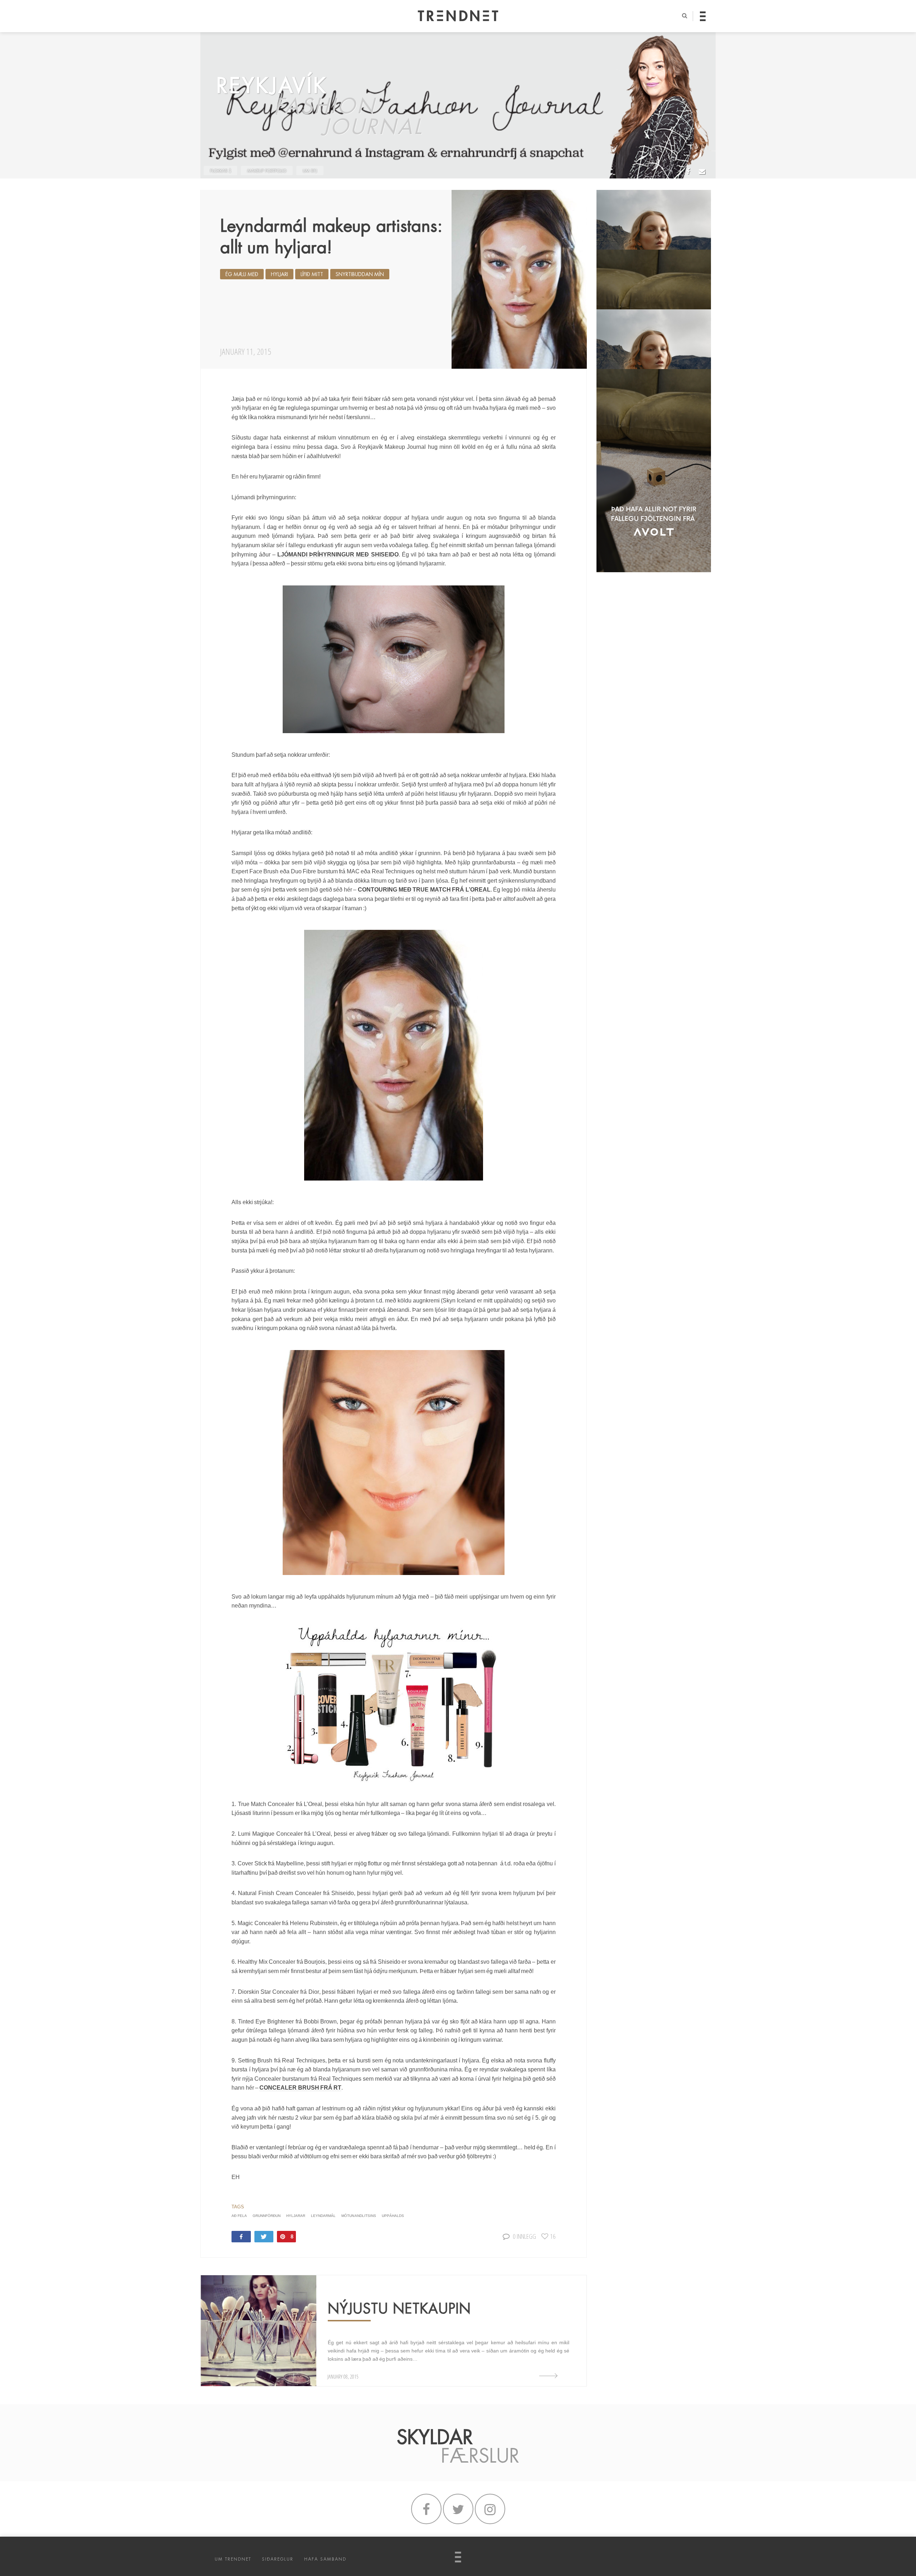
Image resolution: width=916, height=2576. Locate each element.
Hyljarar (296, 2216)
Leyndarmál (323, 2216)
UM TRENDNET (233, 2559)
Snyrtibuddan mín (360, 274)
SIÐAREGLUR (278, 2559)
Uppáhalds (393, 2216)
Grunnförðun (267, 2216)
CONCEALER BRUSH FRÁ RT (300, 2088)
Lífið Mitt (312, 274)
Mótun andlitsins (359, 2216)
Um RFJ (310, 171)
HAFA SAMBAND (325, 2559)
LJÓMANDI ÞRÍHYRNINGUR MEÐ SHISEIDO (338, 555)
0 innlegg (524, 2236)
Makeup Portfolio (267, 171)
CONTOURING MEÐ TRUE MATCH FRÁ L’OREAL (424, 890)
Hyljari (279, 274)
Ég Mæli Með (242, 274)
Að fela (239, 2216)
